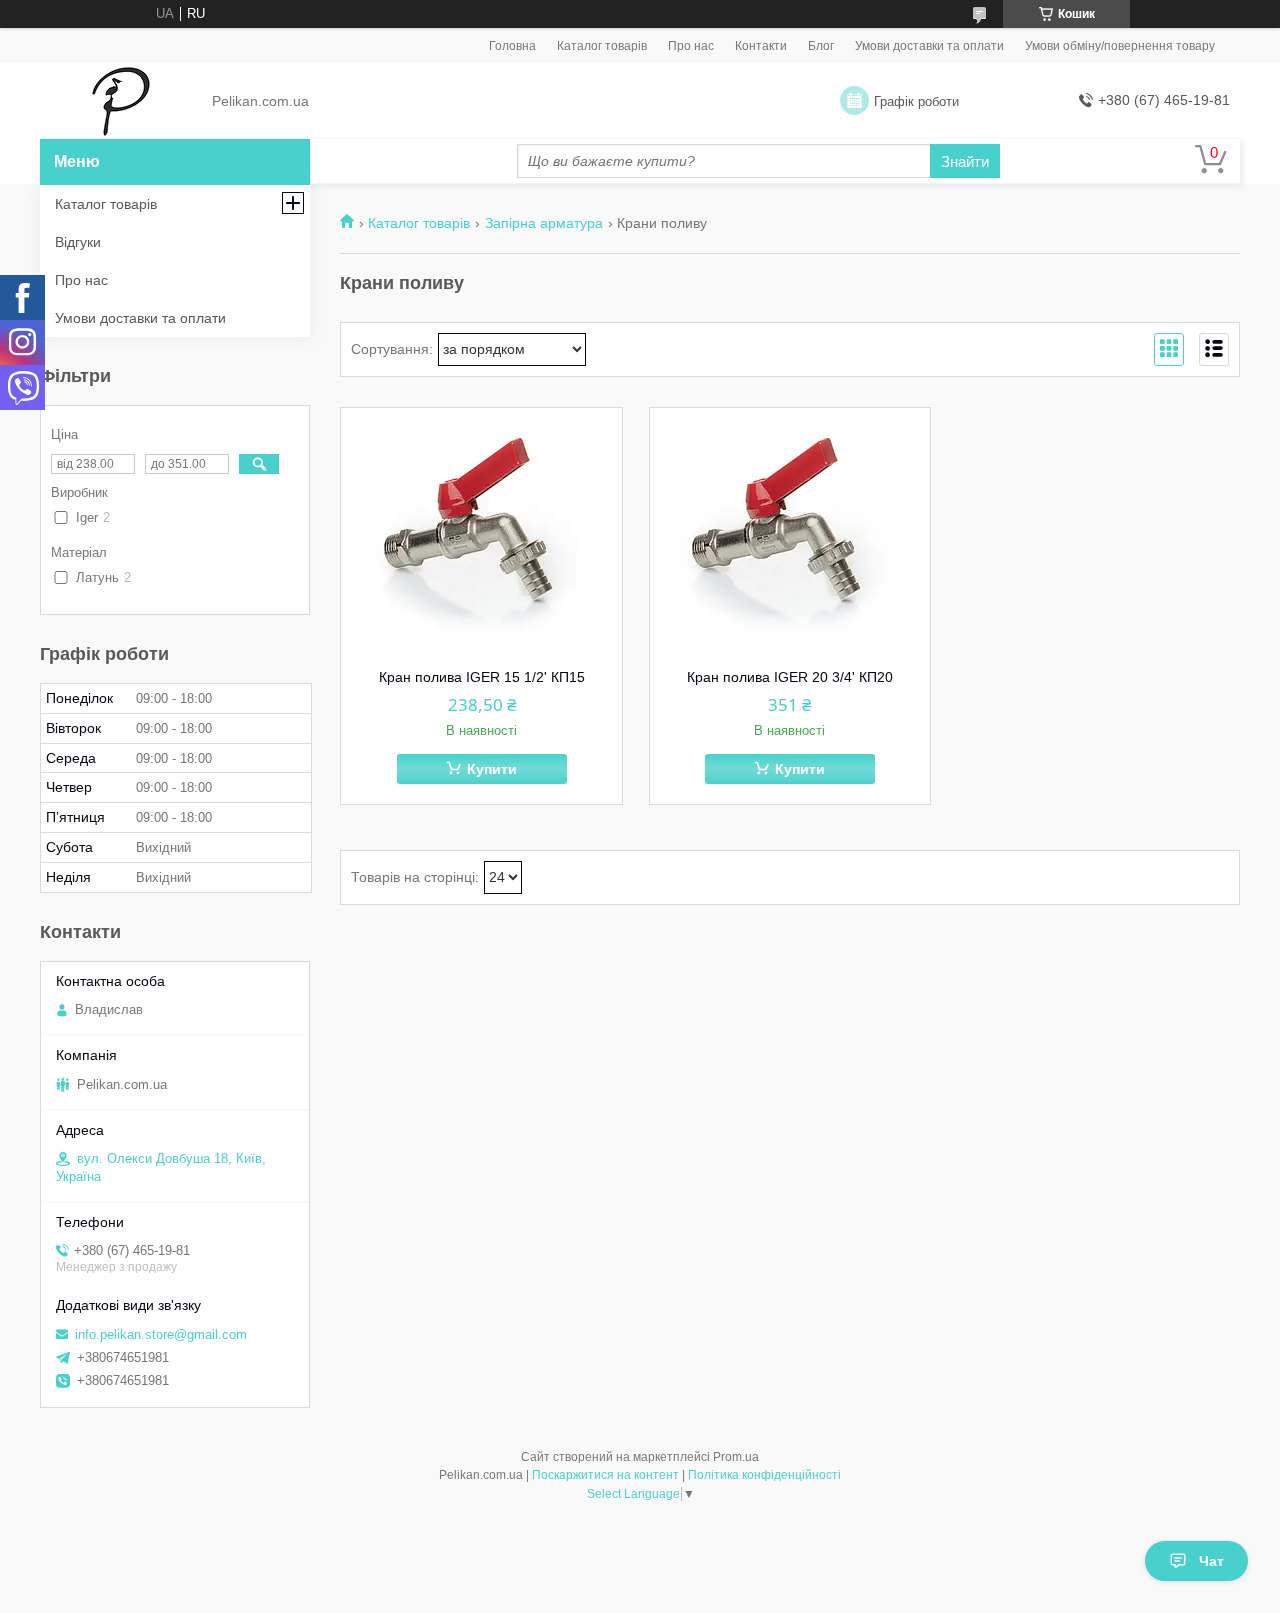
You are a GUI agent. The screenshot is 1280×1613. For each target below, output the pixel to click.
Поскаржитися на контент (605, 1475)
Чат (1211, 1561)
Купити (492, 769)
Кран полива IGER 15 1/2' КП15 (482, 677)
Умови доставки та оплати (929, 46)
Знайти (965, 161)
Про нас (691, 46)
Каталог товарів (602, 46)
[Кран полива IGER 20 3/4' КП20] (790, 533)
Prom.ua (736, 1457)
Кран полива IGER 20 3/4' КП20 (790, 677)
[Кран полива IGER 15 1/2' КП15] (481, 533)
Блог (821, 46)
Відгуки (78, 242)
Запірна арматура (544, 223)
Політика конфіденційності (764, 1475)
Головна (512, 46)
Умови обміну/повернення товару (1120, 46)
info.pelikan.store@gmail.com (161, 1334)
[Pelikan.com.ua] (120, 102)
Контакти (761, 46)
